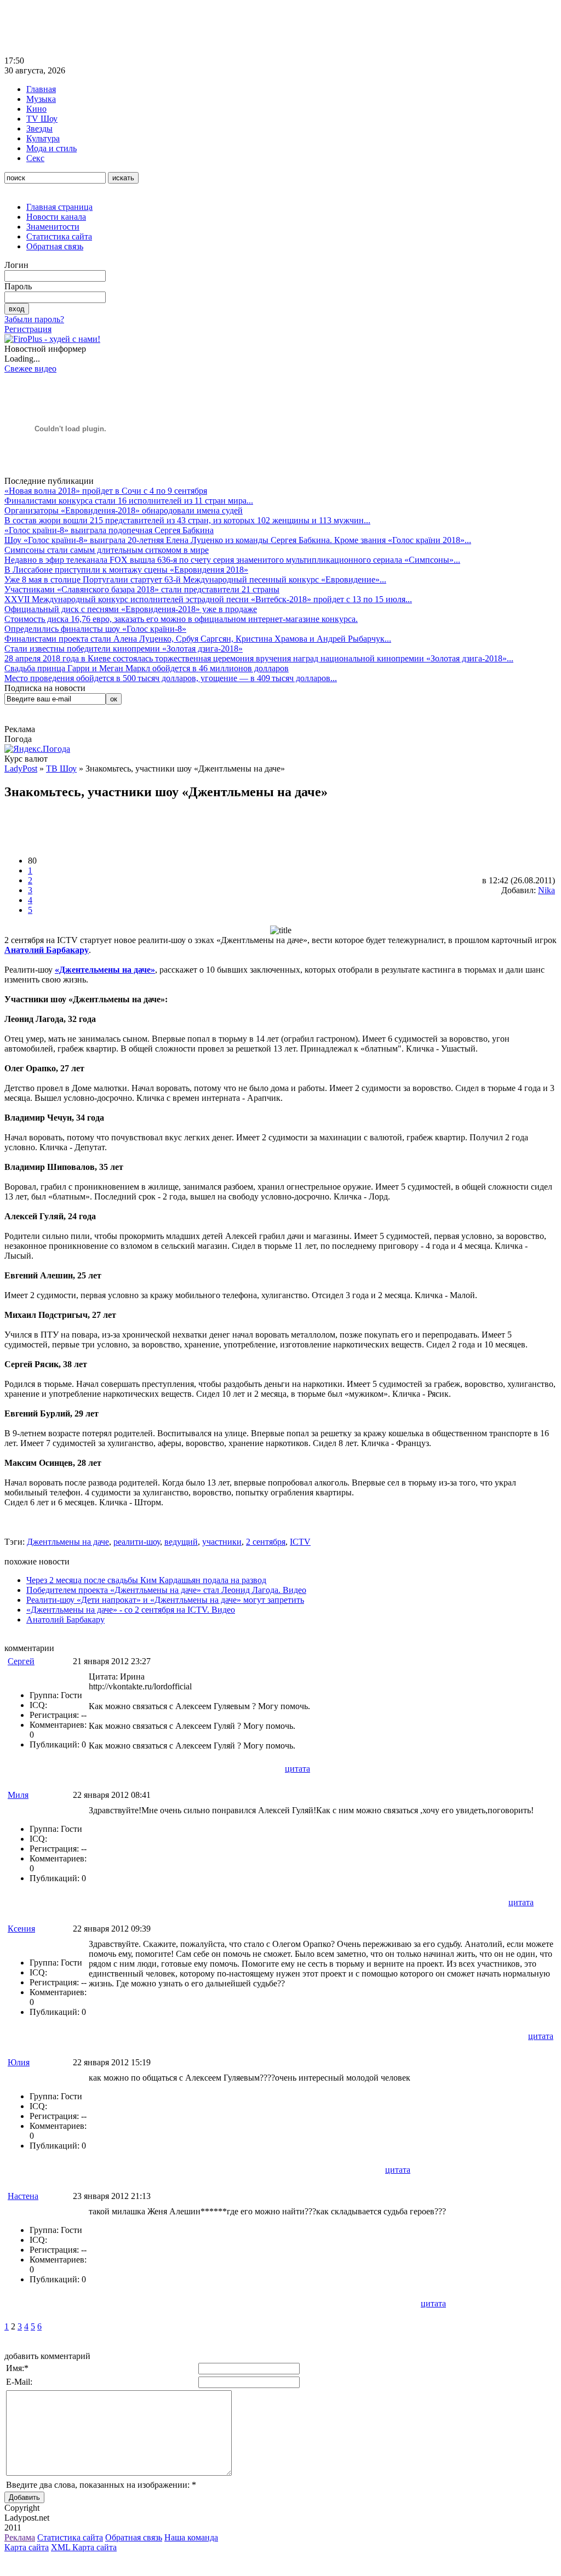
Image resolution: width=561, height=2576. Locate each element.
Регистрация (28, 329)
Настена (23, 2196)
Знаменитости (53, 227)
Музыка (41, 99)
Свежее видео (30, 369)
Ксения (21, 1929)
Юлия (19, 2062)
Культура (43, 138)
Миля (18, 1795)
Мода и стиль (51, 148)
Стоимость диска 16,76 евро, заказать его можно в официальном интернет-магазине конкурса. (181, 619)
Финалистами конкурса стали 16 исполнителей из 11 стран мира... (129, 501)
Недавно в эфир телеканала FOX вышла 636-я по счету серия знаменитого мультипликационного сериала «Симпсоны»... (232, 560)
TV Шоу (42, 119)
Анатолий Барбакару (65, 1620)
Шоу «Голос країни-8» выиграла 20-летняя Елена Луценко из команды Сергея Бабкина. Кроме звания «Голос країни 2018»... (238, 540)
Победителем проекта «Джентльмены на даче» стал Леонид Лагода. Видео (166, 1590)
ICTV (300, 1542)
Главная (41, 89)
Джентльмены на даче (68, 1542)
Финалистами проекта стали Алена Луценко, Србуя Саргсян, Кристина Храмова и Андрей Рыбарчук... (198, 639)
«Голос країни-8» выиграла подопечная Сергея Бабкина (109, 530)
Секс (35, 158)
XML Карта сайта (84, 2547)
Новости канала (56, 217)
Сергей (21, 1661)
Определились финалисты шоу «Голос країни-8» (95, 629)
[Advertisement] (204, 29)
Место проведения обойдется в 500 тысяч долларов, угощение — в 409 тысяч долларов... (171, 678)
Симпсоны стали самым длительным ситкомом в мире (107, 550)
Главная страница (59, 207)
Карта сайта (27, 2547)
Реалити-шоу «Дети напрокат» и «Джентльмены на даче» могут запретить (165, 1600)
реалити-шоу (137, 1542)
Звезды (39, 128)
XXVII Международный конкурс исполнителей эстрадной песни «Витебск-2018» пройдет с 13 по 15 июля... (208, 599)
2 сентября (266, 1542)
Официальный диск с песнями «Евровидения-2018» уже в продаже (131, 609)
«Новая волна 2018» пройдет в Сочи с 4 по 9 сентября (106, 491)
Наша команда (191, 2537)
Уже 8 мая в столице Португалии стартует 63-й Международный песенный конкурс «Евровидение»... (195, 579)
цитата (297, 1769)
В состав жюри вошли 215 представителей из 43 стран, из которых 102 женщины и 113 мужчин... (187, 520)
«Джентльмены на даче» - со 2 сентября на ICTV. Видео (131, 1610)
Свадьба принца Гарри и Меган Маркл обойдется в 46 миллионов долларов (147, 668)
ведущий (181, 1542)
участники (222, 1542)
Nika (546, 890)
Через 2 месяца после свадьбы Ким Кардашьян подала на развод (146, 1580)
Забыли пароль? (34, 319)
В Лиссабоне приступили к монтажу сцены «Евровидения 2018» (126, 570)
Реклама (20, 2537)
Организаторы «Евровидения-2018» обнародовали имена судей (124, 510)
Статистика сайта (59, 236)
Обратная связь (55, 246)
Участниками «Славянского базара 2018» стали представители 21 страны (142, 589)
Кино (36, 109)
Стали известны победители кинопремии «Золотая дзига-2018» (124, 649)
